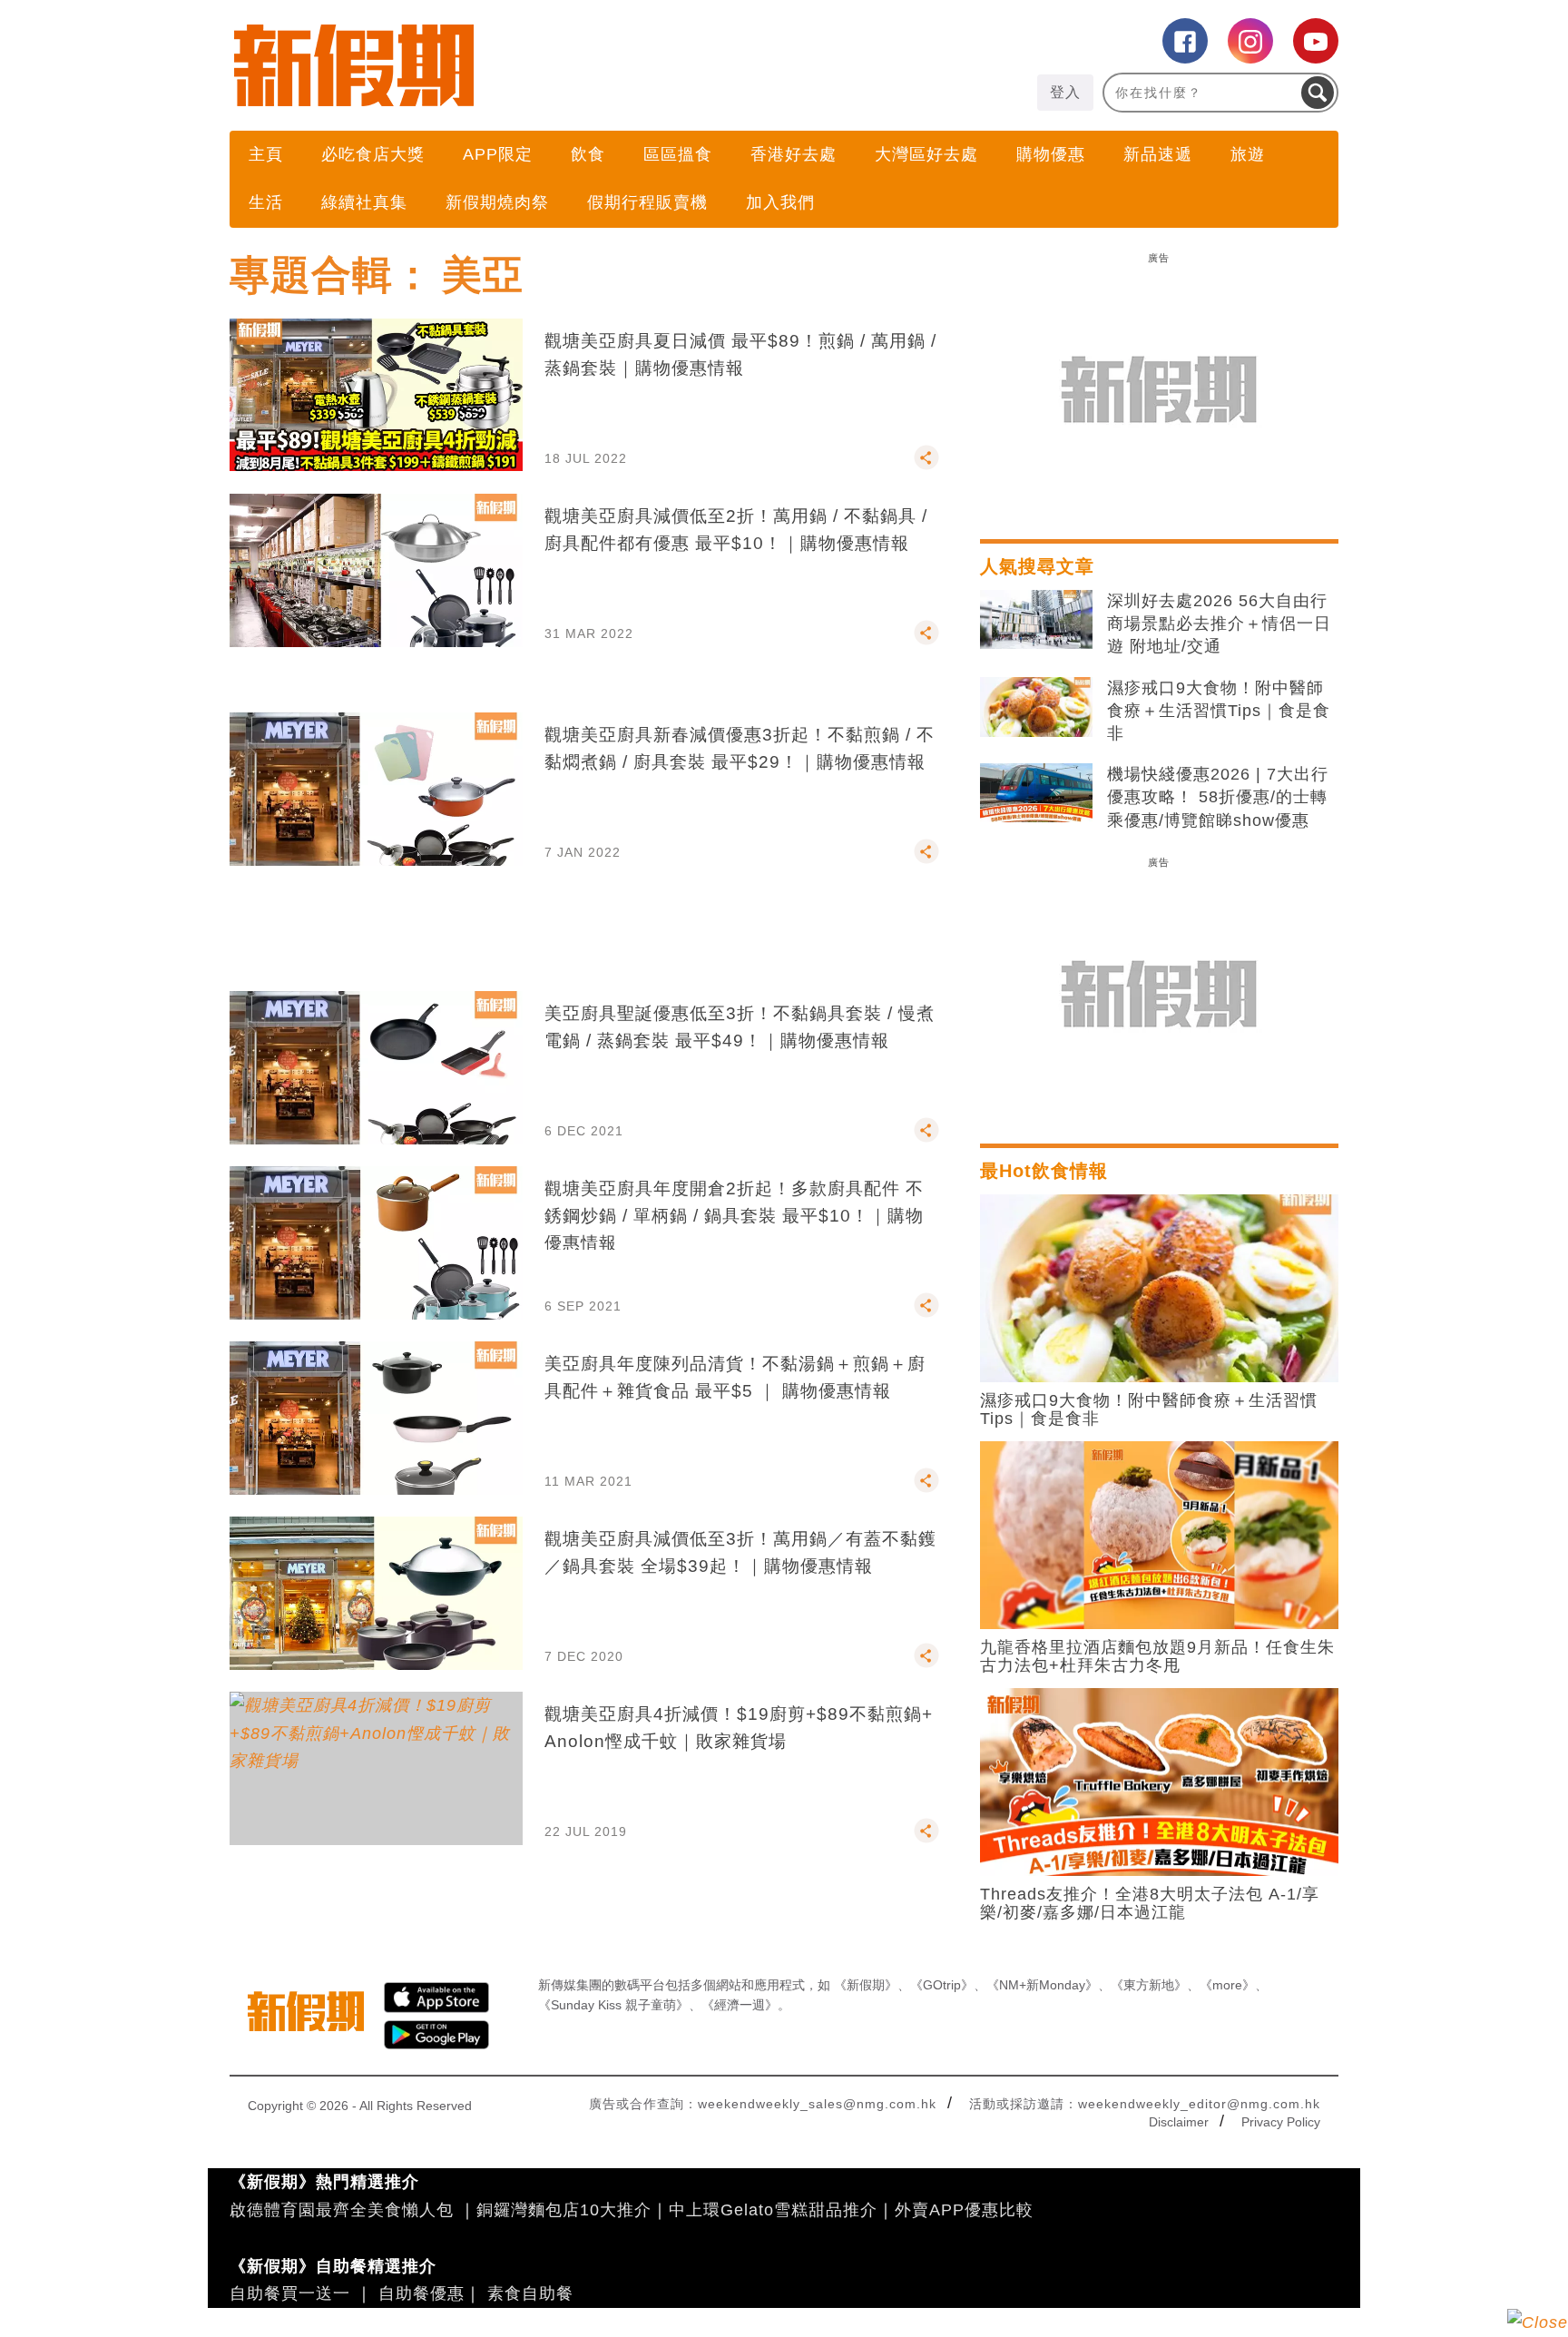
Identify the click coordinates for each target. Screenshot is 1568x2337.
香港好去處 (794, 154)
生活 (266, 202)
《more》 (1227, 1985)
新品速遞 (1158, 154)
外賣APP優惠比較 (964, 2210)
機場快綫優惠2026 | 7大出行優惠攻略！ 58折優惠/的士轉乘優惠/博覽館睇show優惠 (1218, 797)
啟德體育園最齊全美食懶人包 (342, 2210)
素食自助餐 (530, 2293)
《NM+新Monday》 (1042, 1985)
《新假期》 (866, 1985)
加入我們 (780, 202)
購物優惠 (1051, 154)
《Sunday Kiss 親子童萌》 (613, 2005)
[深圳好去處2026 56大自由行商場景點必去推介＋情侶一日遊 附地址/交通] (1036, 620)
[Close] (1538, 2322)
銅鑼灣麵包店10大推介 (564, 2210)
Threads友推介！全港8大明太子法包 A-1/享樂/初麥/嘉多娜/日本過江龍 (1150, 1903)
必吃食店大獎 (373, 154)
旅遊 (1248, 154)
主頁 (266, 154)
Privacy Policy (1281, 2122)
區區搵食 (678, 154)
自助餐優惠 (421, 2293)
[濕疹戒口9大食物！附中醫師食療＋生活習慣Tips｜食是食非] (1036, 707)
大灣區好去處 (926, 154)
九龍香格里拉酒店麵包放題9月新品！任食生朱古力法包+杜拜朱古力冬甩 (1157, 1656)
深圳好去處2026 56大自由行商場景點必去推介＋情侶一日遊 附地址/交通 (1219, 624)
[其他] (926, 466)
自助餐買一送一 (290, 2293)
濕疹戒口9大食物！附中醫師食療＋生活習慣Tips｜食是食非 (1219, 711)
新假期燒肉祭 (497, 202)
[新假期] (507, 65)
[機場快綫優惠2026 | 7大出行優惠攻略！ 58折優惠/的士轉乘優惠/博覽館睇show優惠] (1036, 793)
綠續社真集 (364, 202)
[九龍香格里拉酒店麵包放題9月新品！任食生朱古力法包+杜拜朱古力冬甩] (1159, 1534)
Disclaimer (1179, 2122)
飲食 (588, 154)
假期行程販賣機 (647, 202)
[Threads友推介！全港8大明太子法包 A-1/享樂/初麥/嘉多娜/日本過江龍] (1159, 1781)
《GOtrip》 (942, 1985)
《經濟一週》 (740, 2005)
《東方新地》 (1149, 1985)
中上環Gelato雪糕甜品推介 (773, 2210)
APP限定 (498, 154)
